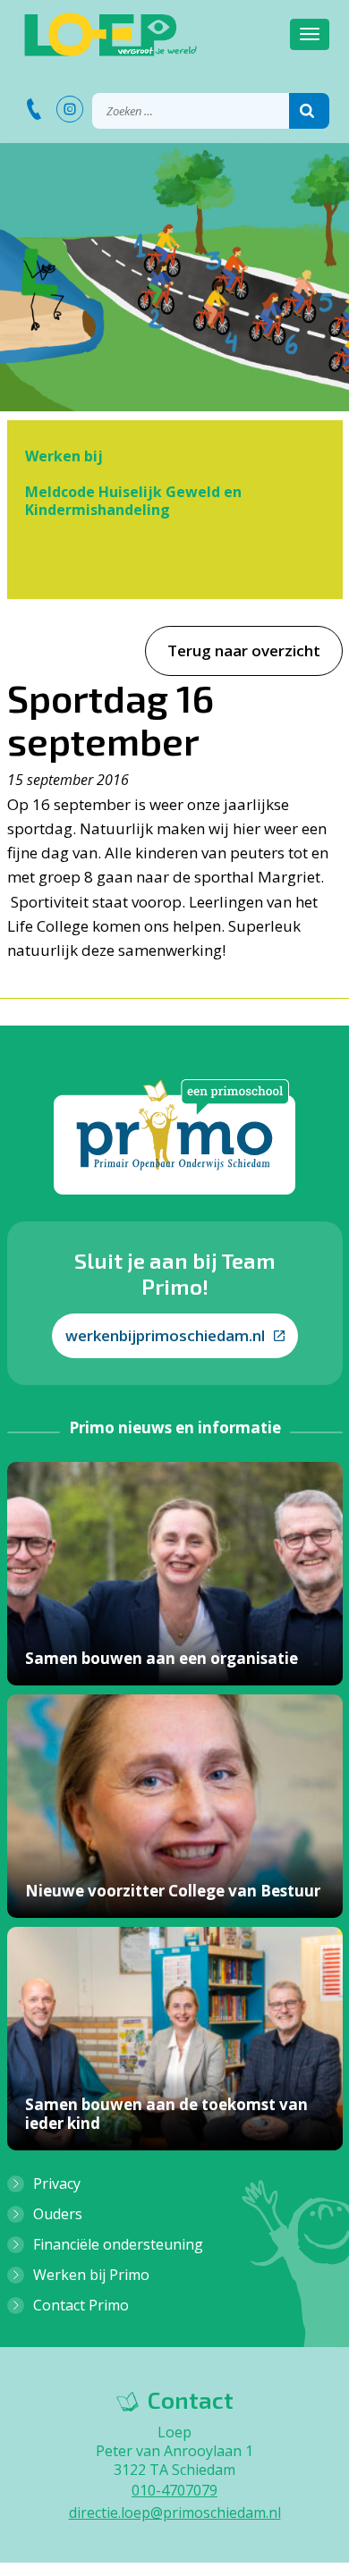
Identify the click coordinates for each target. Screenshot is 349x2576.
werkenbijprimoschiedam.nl (165, 1335)
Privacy (57, 2183)
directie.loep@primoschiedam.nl (175, 2513)
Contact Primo (81, 2305)
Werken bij (64, 456)
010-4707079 (174, 2490)
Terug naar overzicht (244, 650)
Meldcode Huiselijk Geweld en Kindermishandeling (133, 501)
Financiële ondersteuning (118, 2244)
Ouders (58, 2214)
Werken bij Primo (91, 2275)
